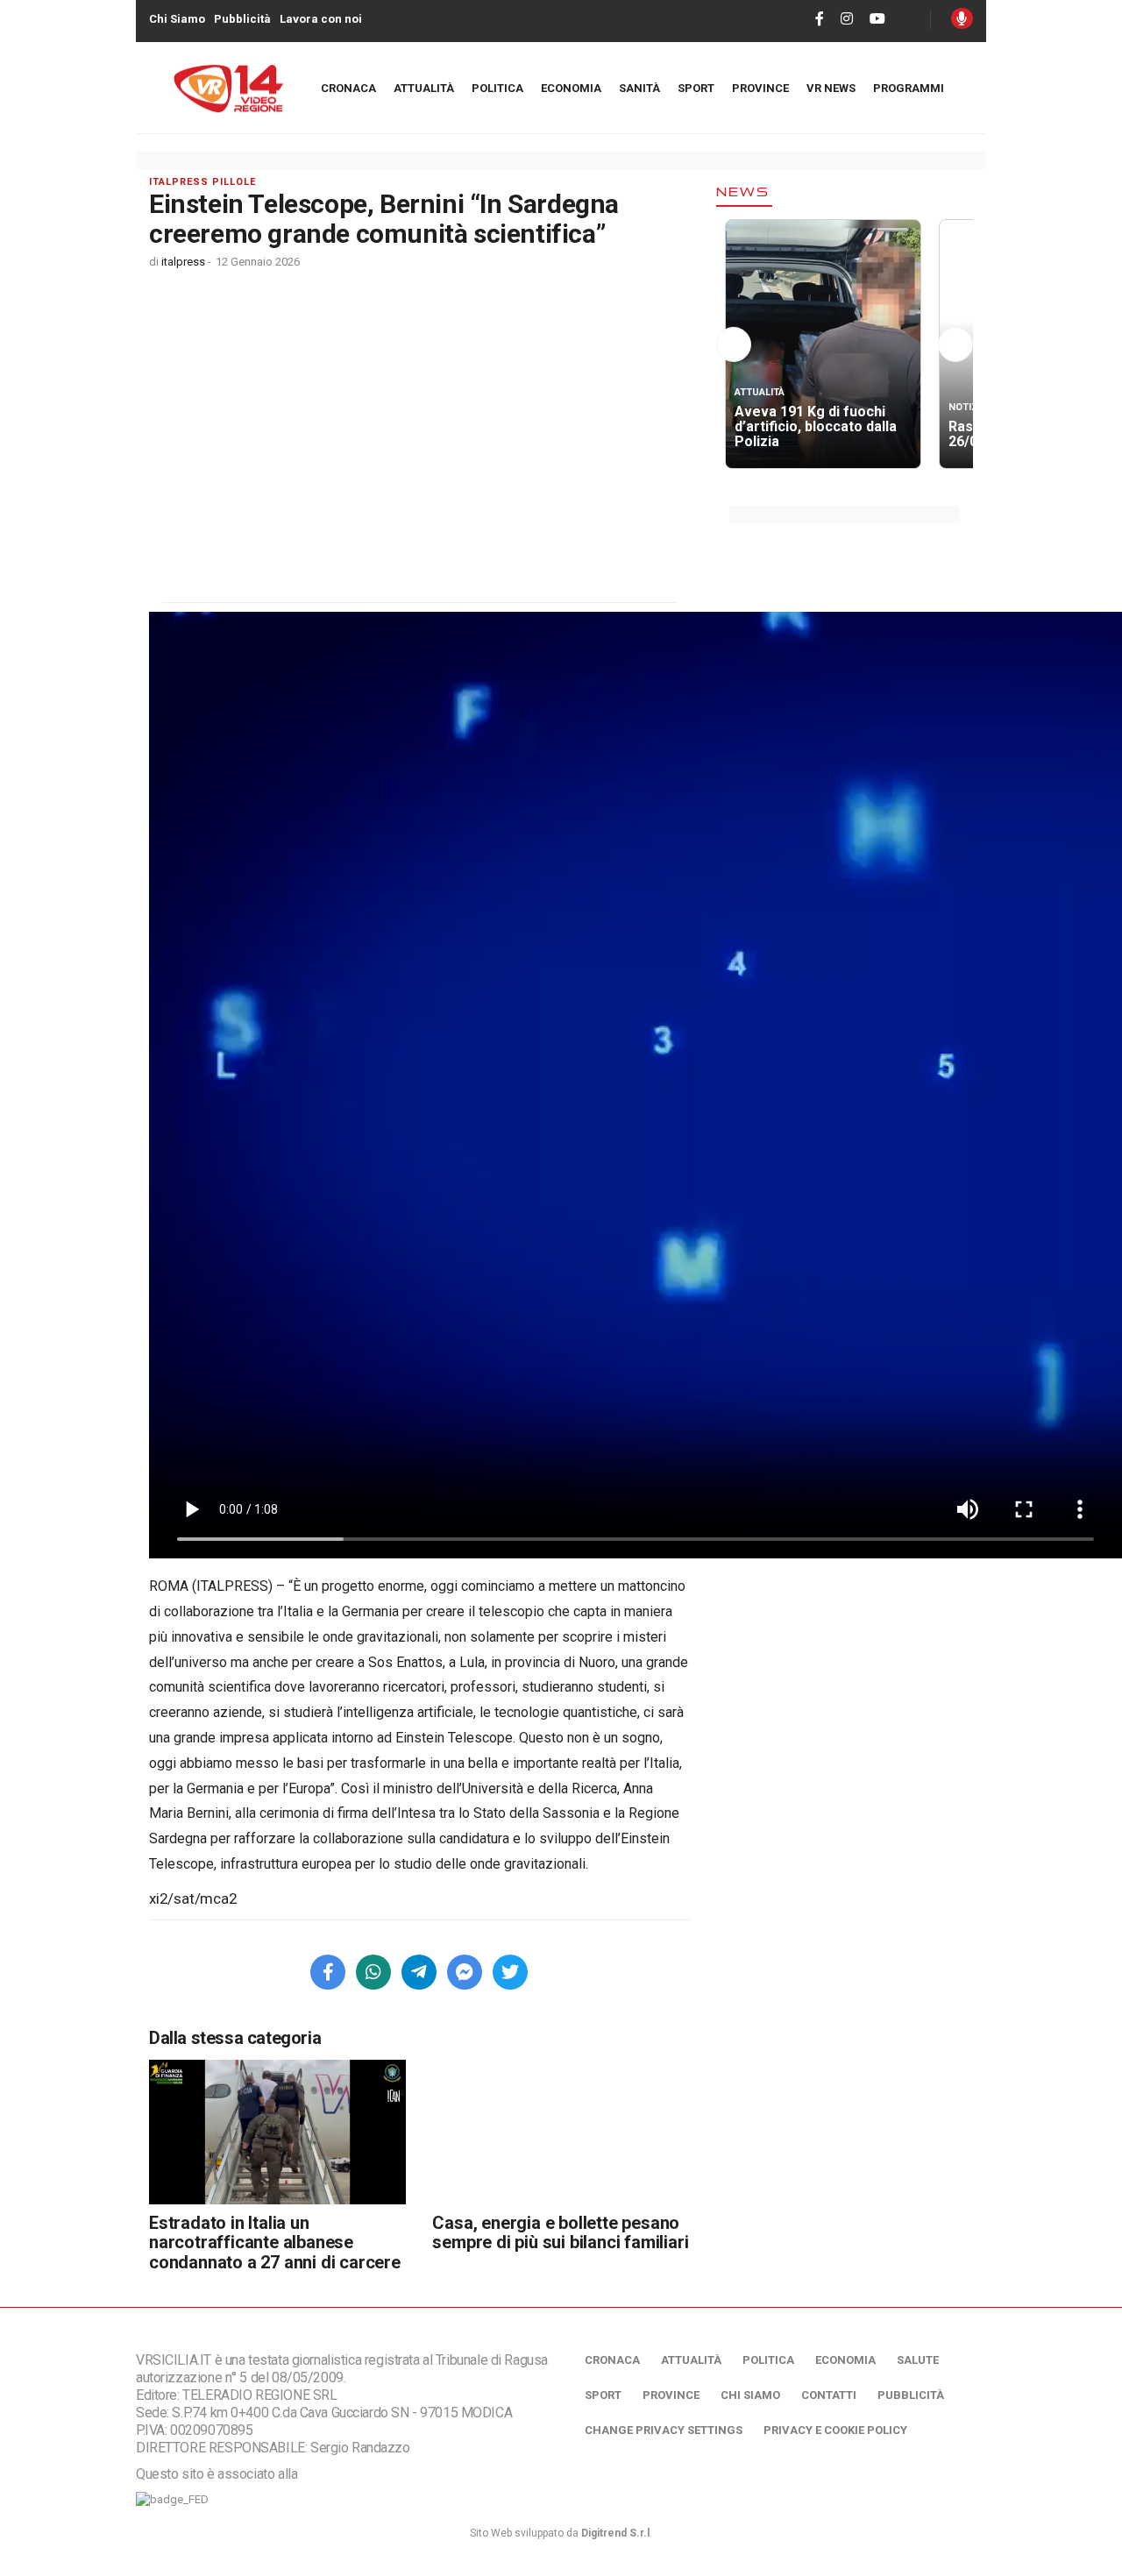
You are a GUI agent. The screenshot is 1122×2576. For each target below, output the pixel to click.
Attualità (424, 88)
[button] (734, 348)
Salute (918, 2360)
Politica (497, 88)
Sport (696, 88)
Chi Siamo (177, 19)
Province (760, 88)
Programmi (909, 88)
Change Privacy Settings (664, 2430)
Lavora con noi (321, 19)
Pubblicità (242, 19)
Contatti (829, 2395)
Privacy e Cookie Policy (835, 2430)
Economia (571, 88)
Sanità (639, 88)
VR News (831, 88)
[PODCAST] (962, 18)
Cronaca (348, 88)
